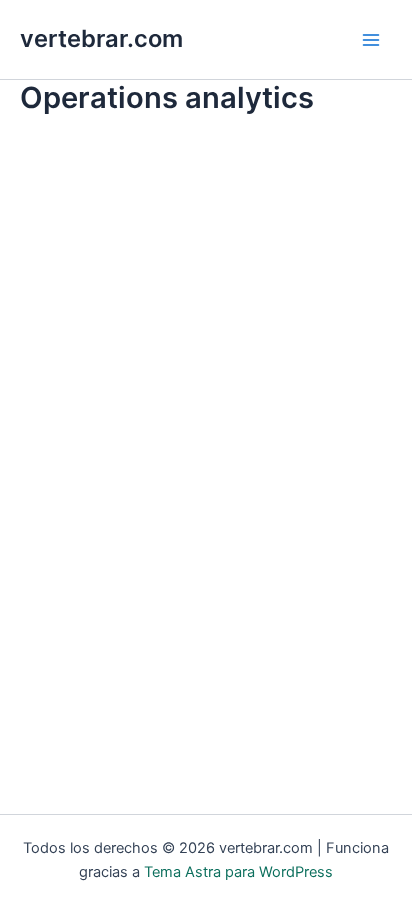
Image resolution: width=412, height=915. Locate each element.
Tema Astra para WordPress (238, 872)
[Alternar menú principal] (371, 40)
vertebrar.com (101, 38)
